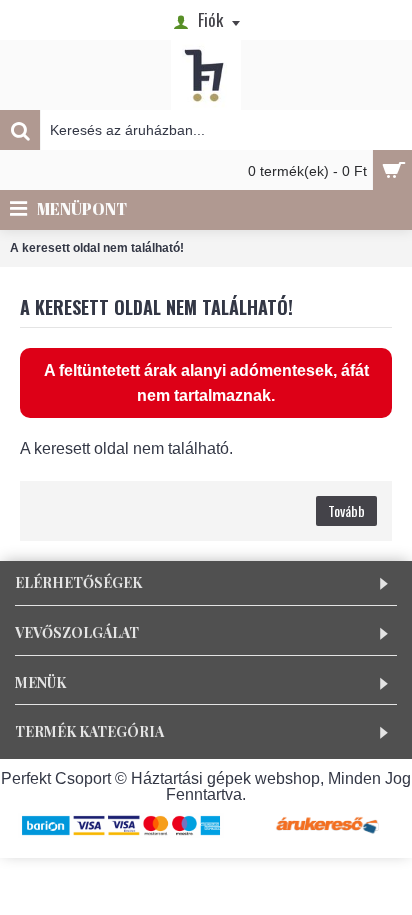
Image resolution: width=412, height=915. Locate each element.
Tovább (346, 510)
